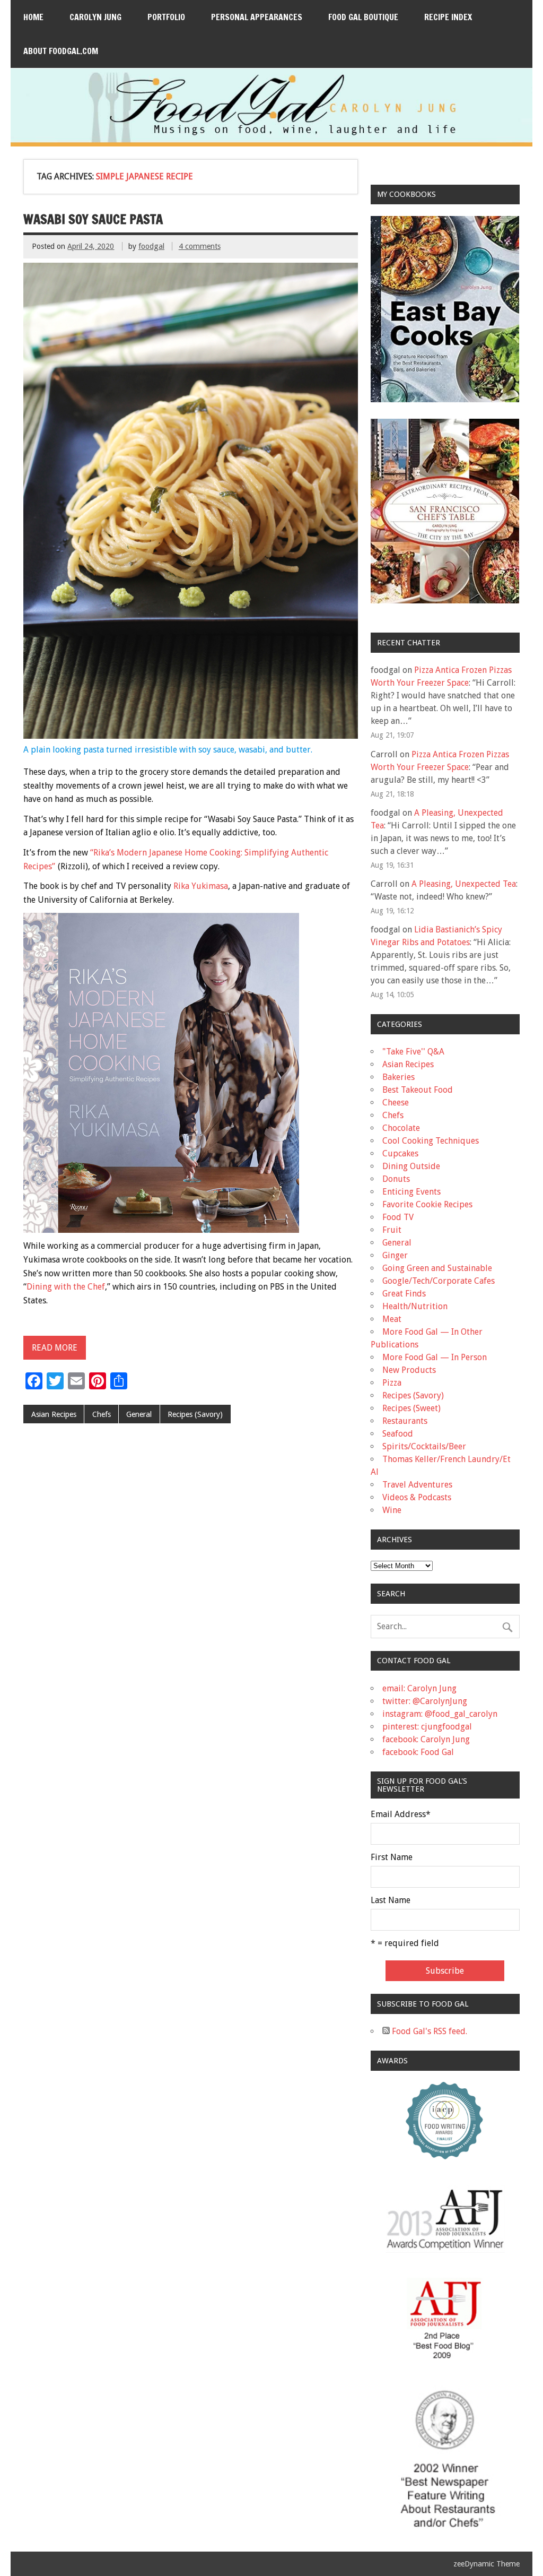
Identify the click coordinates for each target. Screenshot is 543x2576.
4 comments (200, 246)
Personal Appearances (257, 17)
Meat (392, 1319)
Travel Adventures (417, 1485)
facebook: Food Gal (418, 1752)
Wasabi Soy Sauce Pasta (93, 219)
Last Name (391, 1900)
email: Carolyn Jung (419, 1688)
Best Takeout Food (418, 1090)
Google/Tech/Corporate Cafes (439, 1281)
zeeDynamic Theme (487, 2564)
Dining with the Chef (66, 1287)
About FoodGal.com (61, 51)
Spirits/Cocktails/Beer (424, 1446)
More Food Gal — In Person (435, 1357)
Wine (392, 1510)
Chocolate (401, 1128)
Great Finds (404, 1294)
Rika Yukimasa (201, 886)
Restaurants (405, 1421)
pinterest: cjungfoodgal (427, 1727)
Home (33, 17)
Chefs (102, 1414)
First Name (392, 1857)
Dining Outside (411, 1166)
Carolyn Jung (95, 17)
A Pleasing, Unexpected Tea (464, 884)
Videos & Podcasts (417, 1497)
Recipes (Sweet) (411, 1408)
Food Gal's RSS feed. (428, 2031)
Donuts (396, 1179)
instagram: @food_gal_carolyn (440, 1714)
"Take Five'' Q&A (413, 1052)
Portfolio (166, 17)
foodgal (151, 246)
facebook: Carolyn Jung (426, 1739)
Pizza (392, 1383)
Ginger (395, 1255)
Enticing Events (411, 1192)
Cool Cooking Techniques (431, 1141)
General (139, 1414)
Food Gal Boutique (363, 17)
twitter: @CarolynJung (425, 1701)
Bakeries (399, 1077)
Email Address (401, 1814)
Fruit (392, 1230)
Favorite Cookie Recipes (427, 1204)
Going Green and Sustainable (437, 1268)
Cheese (396, 1103)
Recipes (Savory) (195, 1414)
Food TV (398, 1217)
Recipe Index (448, 17)
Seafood (398, 1434)
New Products (409, 1370)
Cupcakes (400, 1153)
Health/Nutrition (415, 1306)
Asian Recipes (54, 1414)
